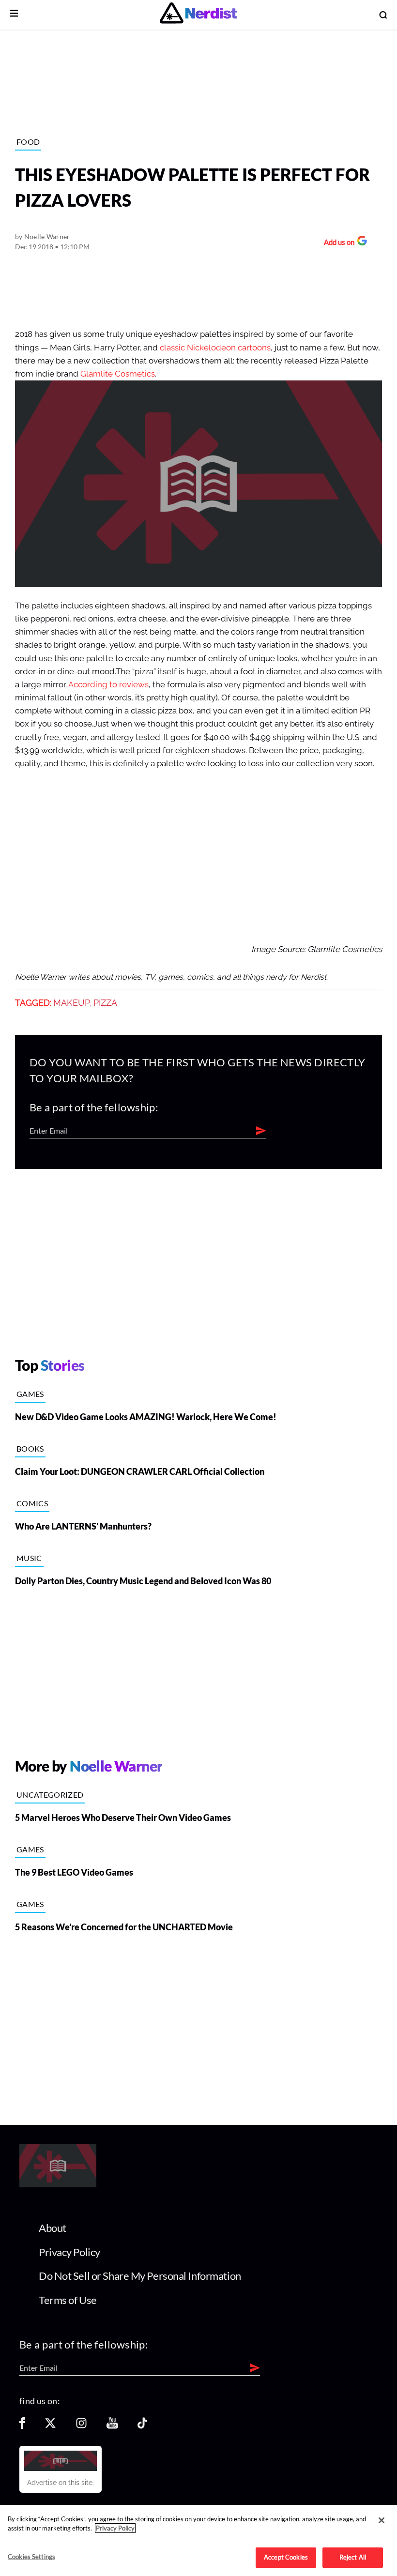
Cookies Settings (31, 2557)
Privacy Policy (69, 2252)
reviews (134, 685)
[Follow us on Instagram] (81, 2426)
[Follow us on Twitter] (50, 2426)
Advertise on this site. (61, 2483)
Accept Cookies (286, 2557)
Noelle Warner (47, 236)
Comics (32, 1503)
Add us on (337, 243)
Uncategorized (50, 1795)
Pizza (105, 1003)
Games (30, 1394)
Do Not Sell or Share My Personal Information (140, 2276)
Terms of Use (68, 2300)
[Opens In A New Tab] (61, 2461)
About (53, 2228)
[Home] (58, 2185)
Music (29, 1558)
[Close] (382, 2520)
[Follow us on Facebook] (22, 2426)
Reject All (353, 2557)
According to (93, 685)
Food (28, 142)
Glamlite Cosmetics (118, 374)
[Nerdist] (198, 15)
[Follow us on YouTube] (112, 2426)
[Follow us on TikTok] (142, 2426)
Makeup (72, 1003)
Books (30, 1448)
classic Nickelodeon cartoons (215, 348)
